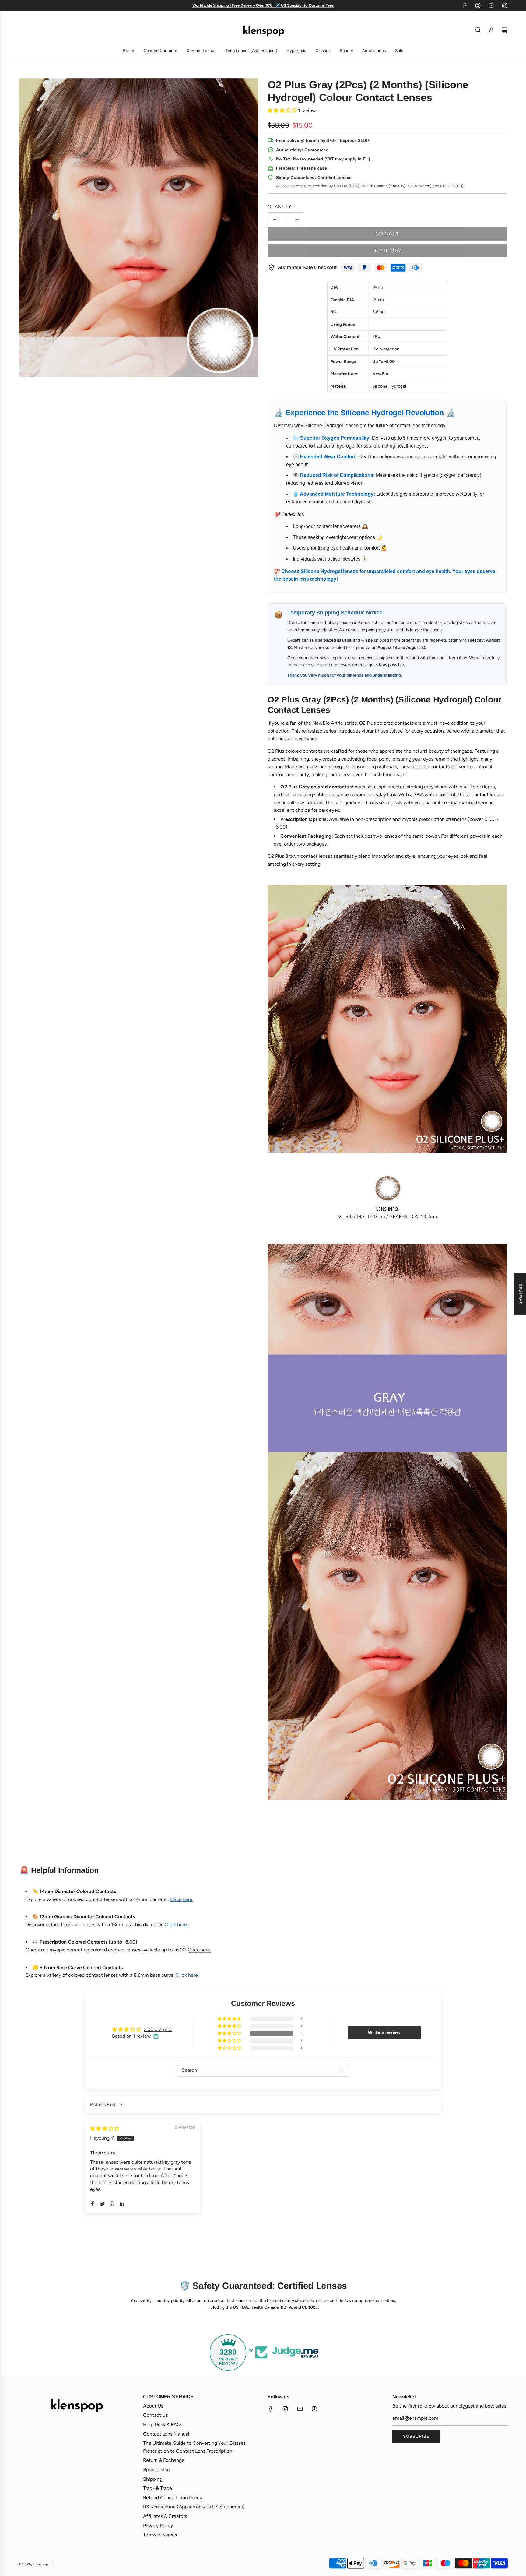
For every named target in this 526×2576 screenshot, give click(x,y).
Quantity (279, 207)
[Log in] (491, 30)
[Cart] (505, 30)
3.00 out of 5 (158, 2029)
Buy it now (387, 250)
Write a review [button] (384, 2032)
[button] (283, 110)
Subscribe (416, 2436)
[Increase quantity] (297, 219)
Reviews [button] (520, 1294)
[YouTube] (491, 5)
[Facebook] (465, 5)
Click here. (199, 1950)
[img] (105, 2129)
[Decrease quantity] (275, 219)
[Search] (478, 30)
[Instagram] (478, 5)
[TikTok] (505, 5)
